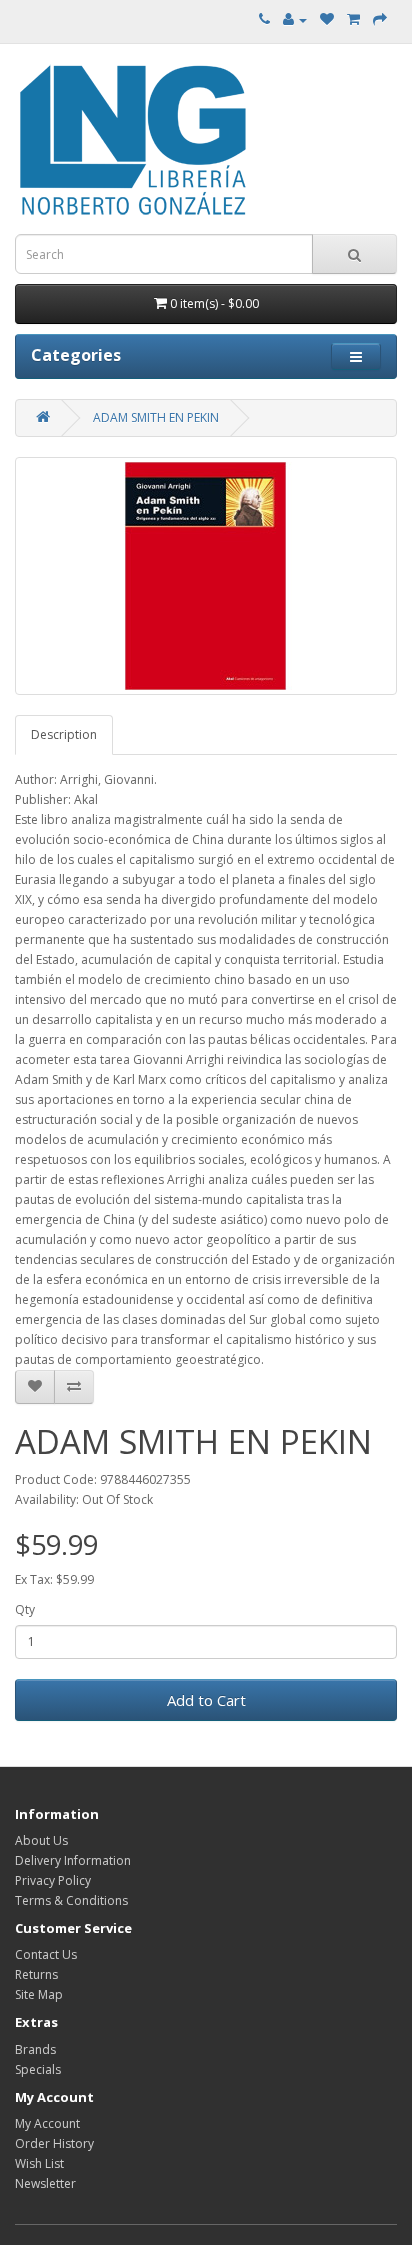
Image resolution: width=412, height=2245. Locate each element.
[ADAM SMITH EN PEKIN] (206, 576)
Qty (25, 1609)
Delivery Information (73, 1860)
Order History (54, 2143)
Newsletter (45, 2183)
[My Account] (295, 19)
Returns (36, 1974)
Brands (35, 2049)
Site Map (39, 1994)
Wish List (39, 2163)
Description (64, 734)
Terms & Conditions (71, 1900)
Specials (38, 2069)
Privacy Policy (53, 1880)
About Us (41, 1840)
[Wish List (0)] (327, 19)
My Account (47, 2123)
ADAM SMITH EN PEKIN (156, 417)
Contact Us (46, 1954)
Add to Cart (206, 1700)
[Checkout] (380, 19)
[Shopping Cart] (353, 19)
